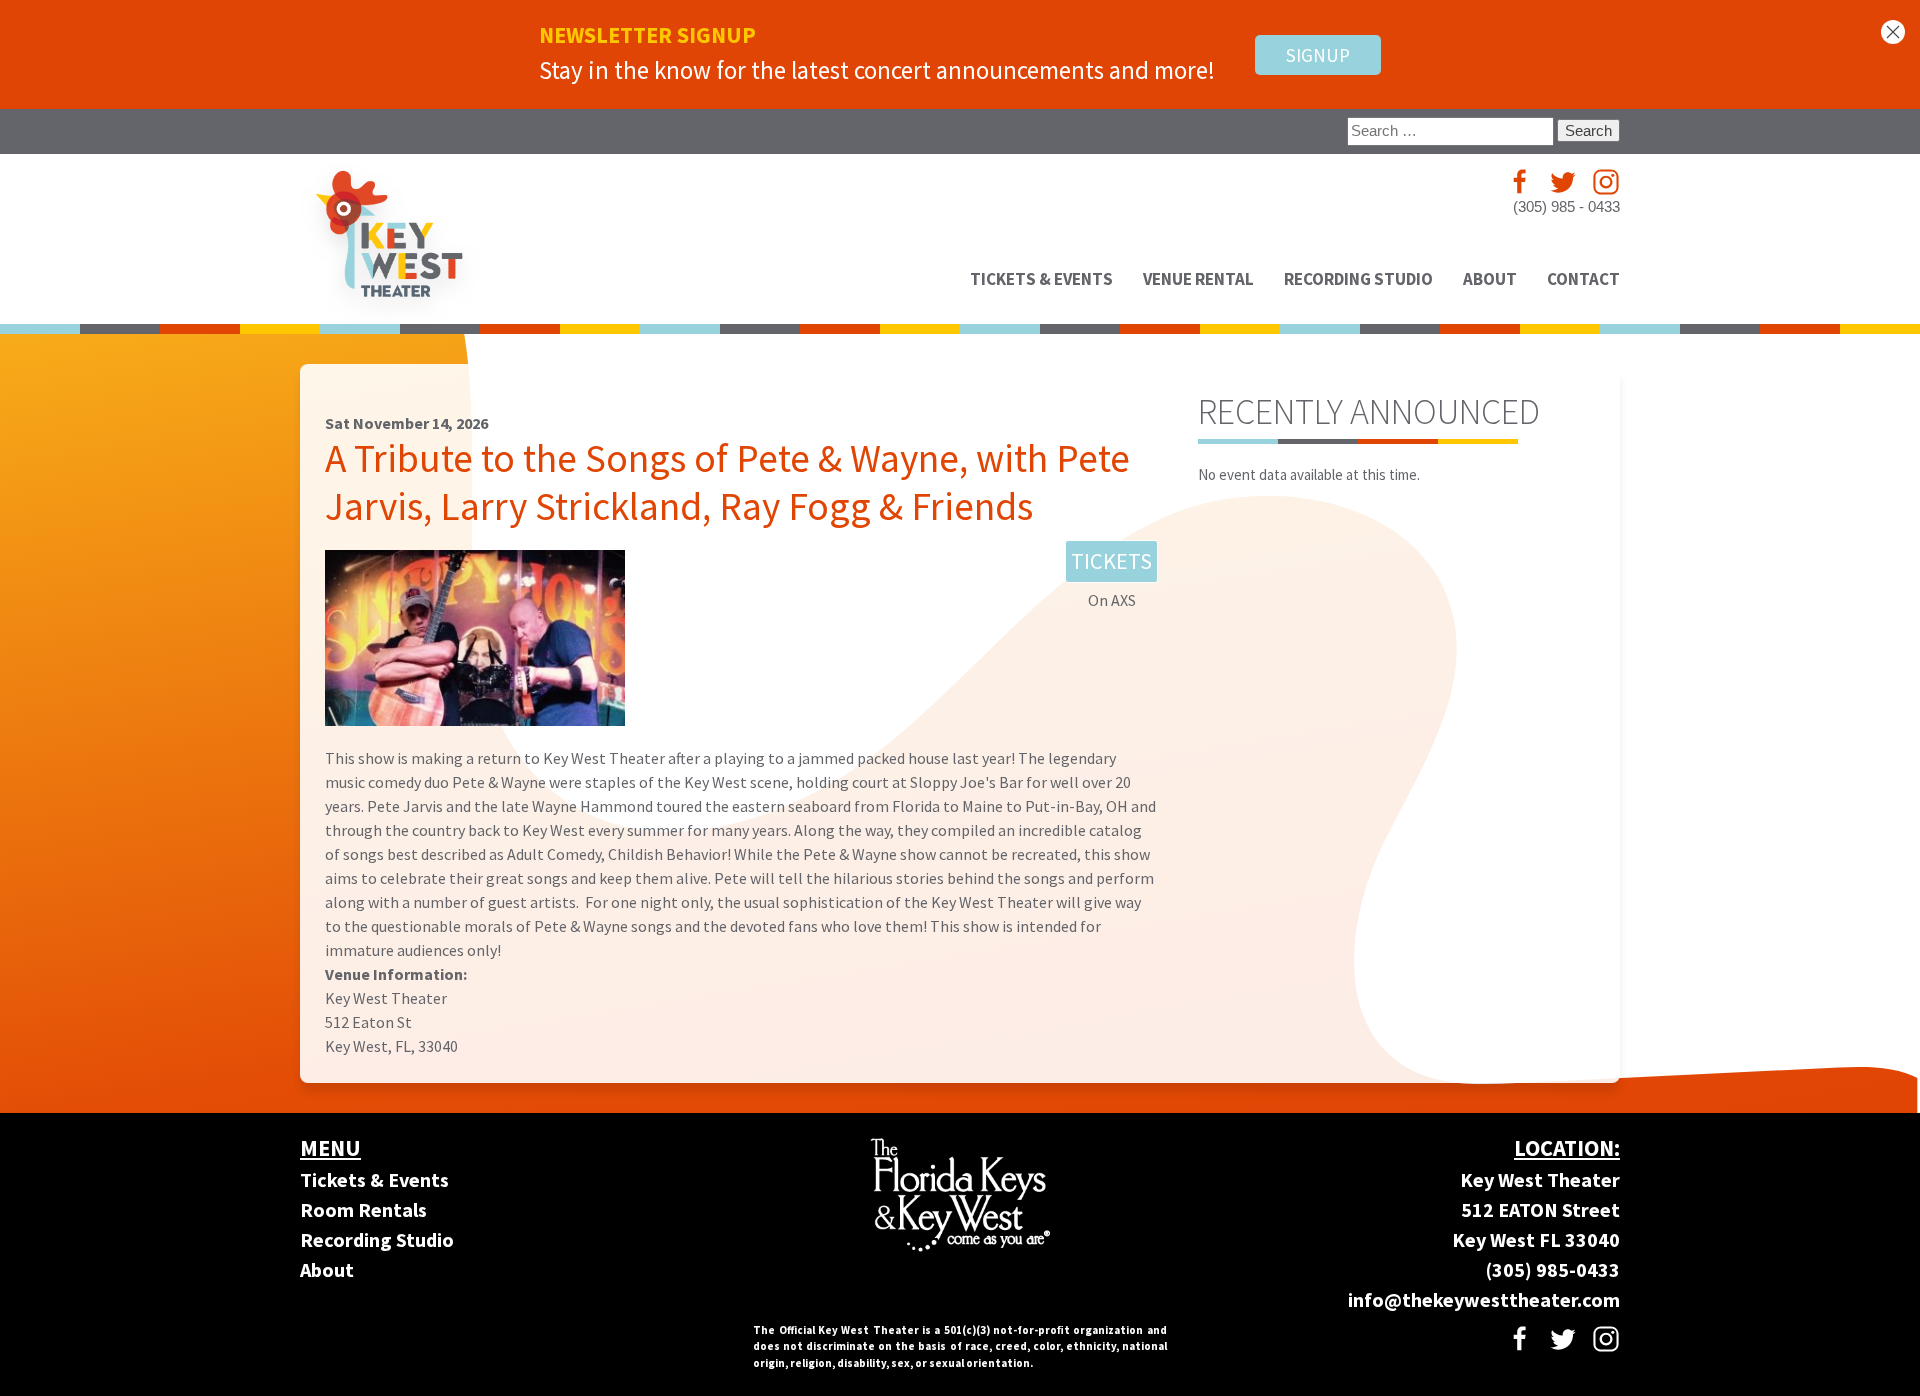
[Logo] (390, 239)
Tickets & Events (1041, 279)
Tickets (1111, 561)
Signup (1318, 55)
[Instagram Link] (1606, 182)
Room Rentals (363, 1209)
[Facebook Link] (1520, 182)
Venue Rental (1198, 279)
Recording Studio (1358, 279)
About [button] (1490, 279)
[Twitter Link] (1563, 182)
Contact (1583, 279)
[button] (1893, 32)
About (327, 1269)
